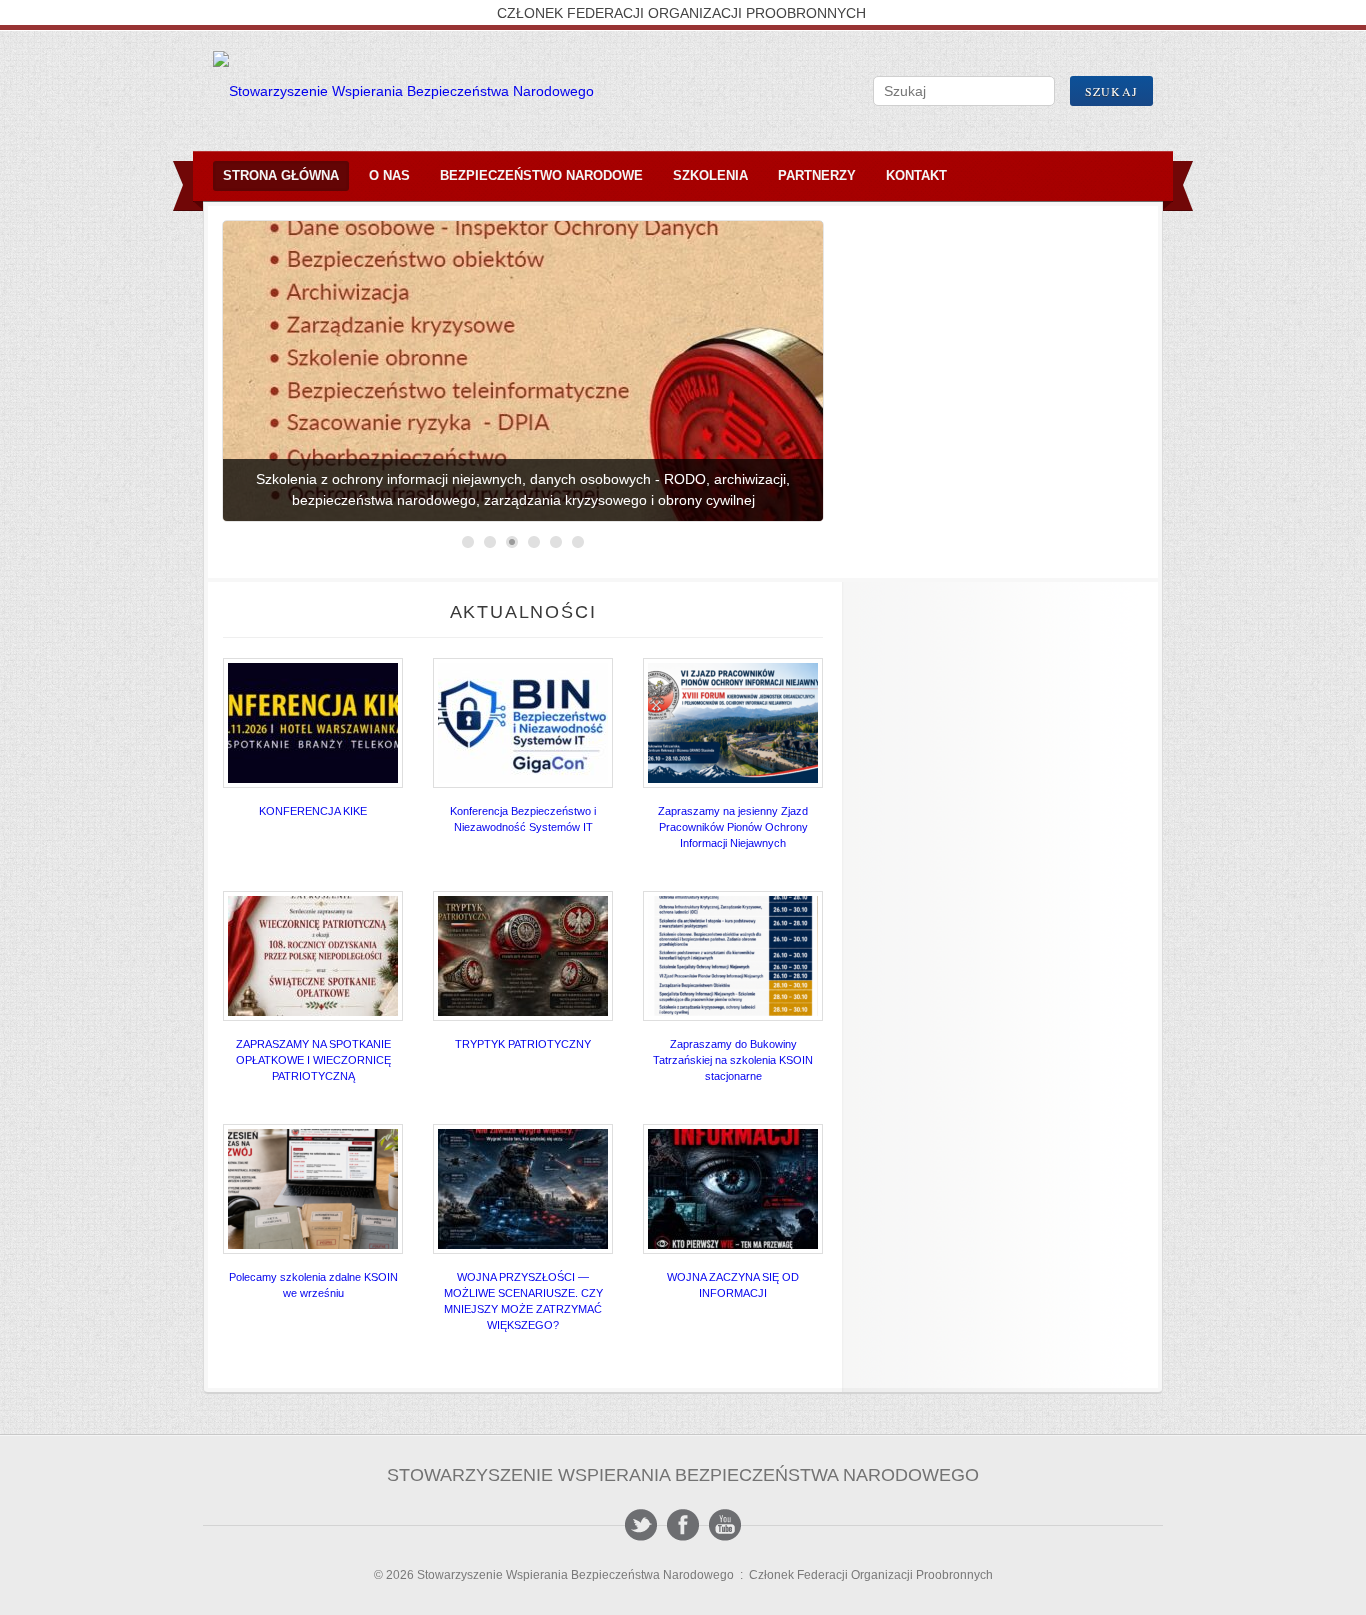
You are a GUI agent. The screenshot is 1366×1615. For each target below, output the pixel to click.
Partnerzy (817, 175)
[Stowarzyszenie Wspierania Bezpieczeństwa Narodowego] (403, 91)
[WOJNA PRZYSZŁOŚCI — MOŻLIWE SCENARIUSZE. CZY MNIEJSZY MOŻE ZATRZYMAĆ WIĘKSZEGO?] (523, 1189)
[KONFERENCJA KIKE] (313, 723)
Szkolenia (710, 175)
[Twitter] (641, 1525)
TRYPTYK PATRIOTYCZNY (523, 1044)
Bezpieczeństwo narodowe (541, 175)
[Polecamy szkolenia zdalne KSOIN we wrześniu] (313, 1189)
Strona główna (281, 175)
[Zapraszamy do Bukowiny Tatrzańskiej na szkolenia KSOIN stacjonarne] (733, 956)
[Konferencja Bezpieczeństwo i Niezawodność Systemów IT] (523, 723)
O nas (389, 175)
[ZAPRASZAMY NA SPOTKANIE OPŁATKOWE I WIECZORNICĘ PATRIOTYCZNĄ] (313, 956)
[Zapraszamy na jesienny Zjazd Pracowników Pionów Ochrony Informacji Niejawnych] (733, 723)
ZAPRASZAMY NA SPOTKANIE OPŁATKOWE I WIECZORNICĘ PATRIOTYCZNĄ (313, 1060)
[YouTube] (725, 1525)
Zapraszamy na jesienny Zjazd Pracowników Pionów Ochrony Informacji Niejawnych (733, 827)
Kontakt (916, 175)
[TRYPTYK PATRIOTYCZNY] (523, 956)
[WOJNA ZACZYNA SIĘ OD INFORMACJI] (733, 1189)
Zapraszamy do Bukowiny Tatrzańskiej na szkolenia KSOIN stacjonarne (733, 1060)
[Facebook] (683, 1525)
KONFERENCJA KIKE (313, 811)
